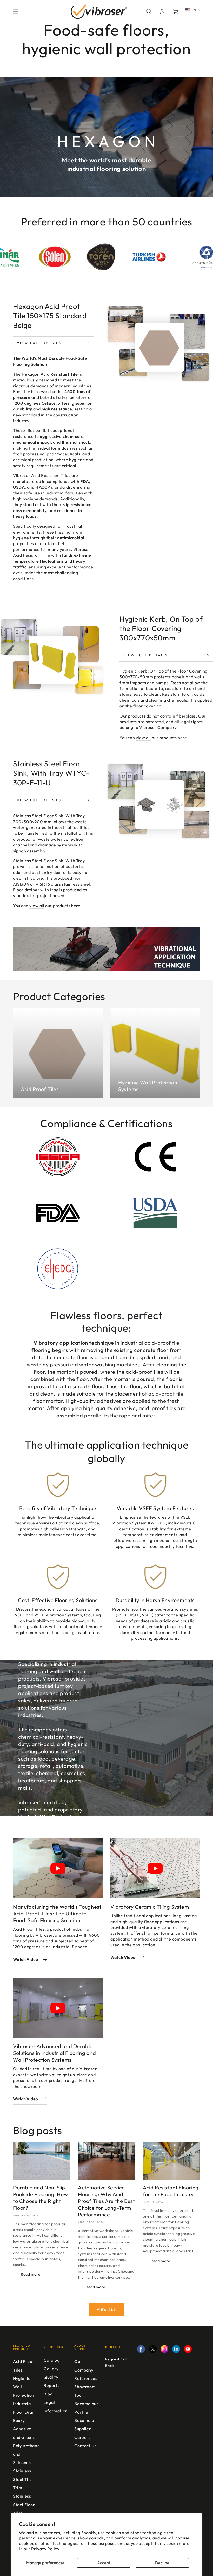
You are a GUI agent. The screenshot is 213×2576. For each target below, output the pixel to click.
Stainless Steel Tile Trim (22, 2479)
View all (106, 2310)
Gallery (51, 2369)
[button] (149, 11)
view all (143, 738)
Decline (162, 2563)
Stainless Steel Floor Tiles (24, 2504)
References (86, 2378)
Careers (82, 2437)
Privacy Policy (45, 2549)
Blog (48, 2394)
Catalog (52, 2360)
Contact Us (85, 2446)
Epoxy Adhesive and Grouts (24, 2429)
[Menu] (16, 11)
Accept (104, 2563)
